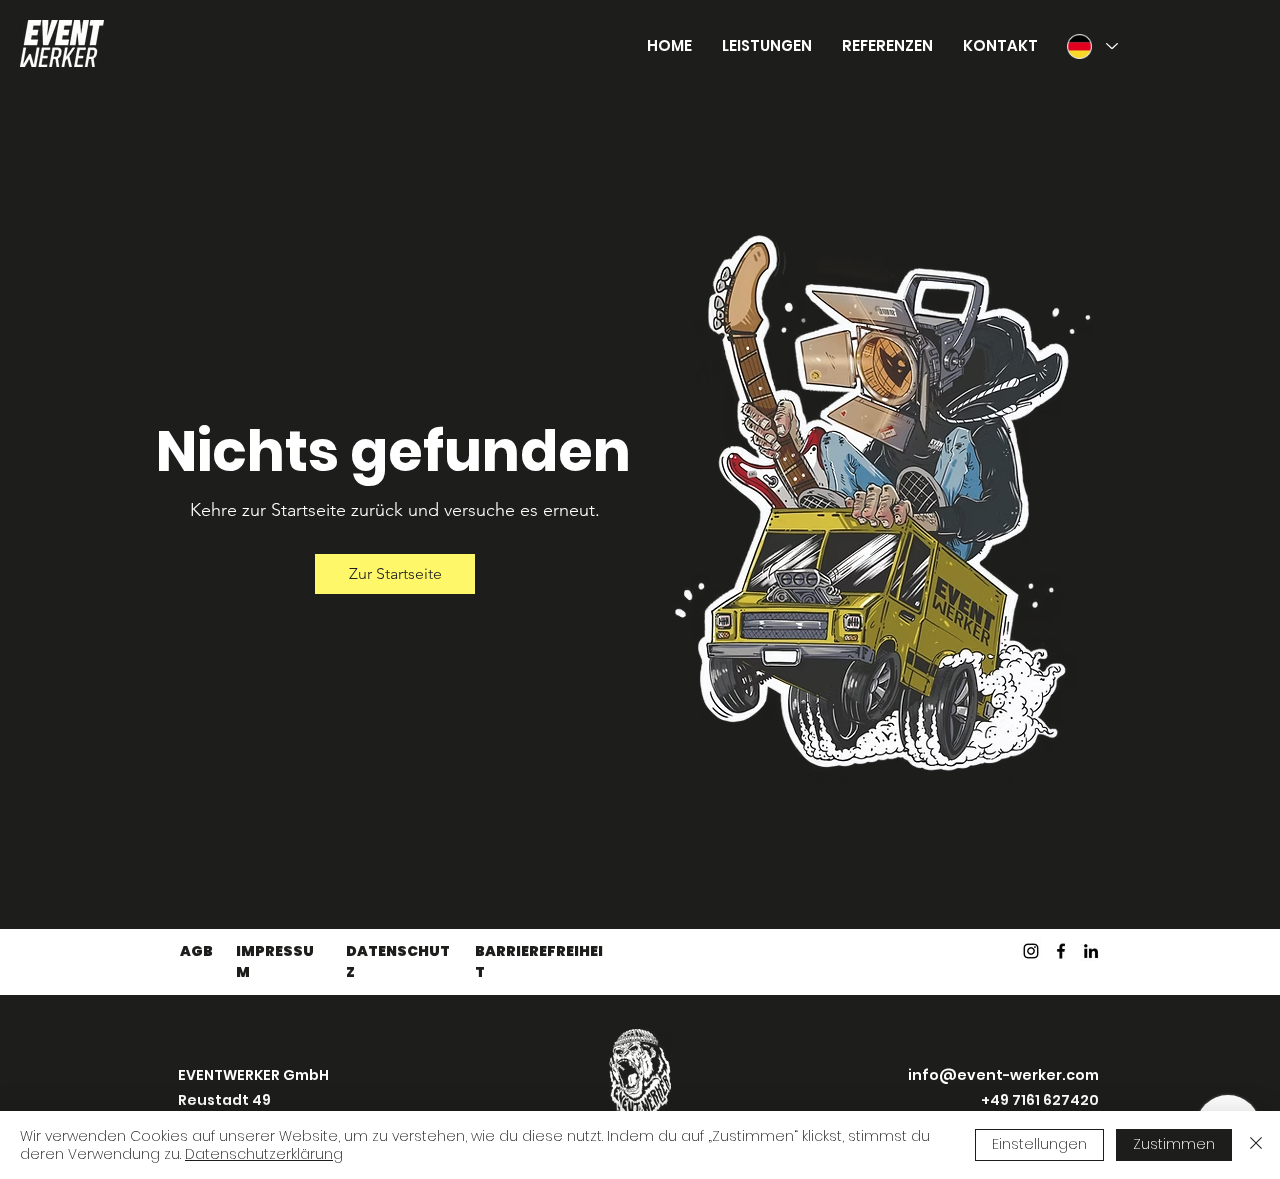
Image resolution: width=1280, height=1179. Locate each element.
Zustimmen (1174, 1144)
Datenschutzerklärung (264, 1154)
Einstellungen (1039, 1144)
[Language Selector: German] (1091, 46)
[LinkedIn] (1091, 951)
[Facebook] (1061, 951)
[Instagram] (1031, 951)
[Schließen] (1256, 1145)
